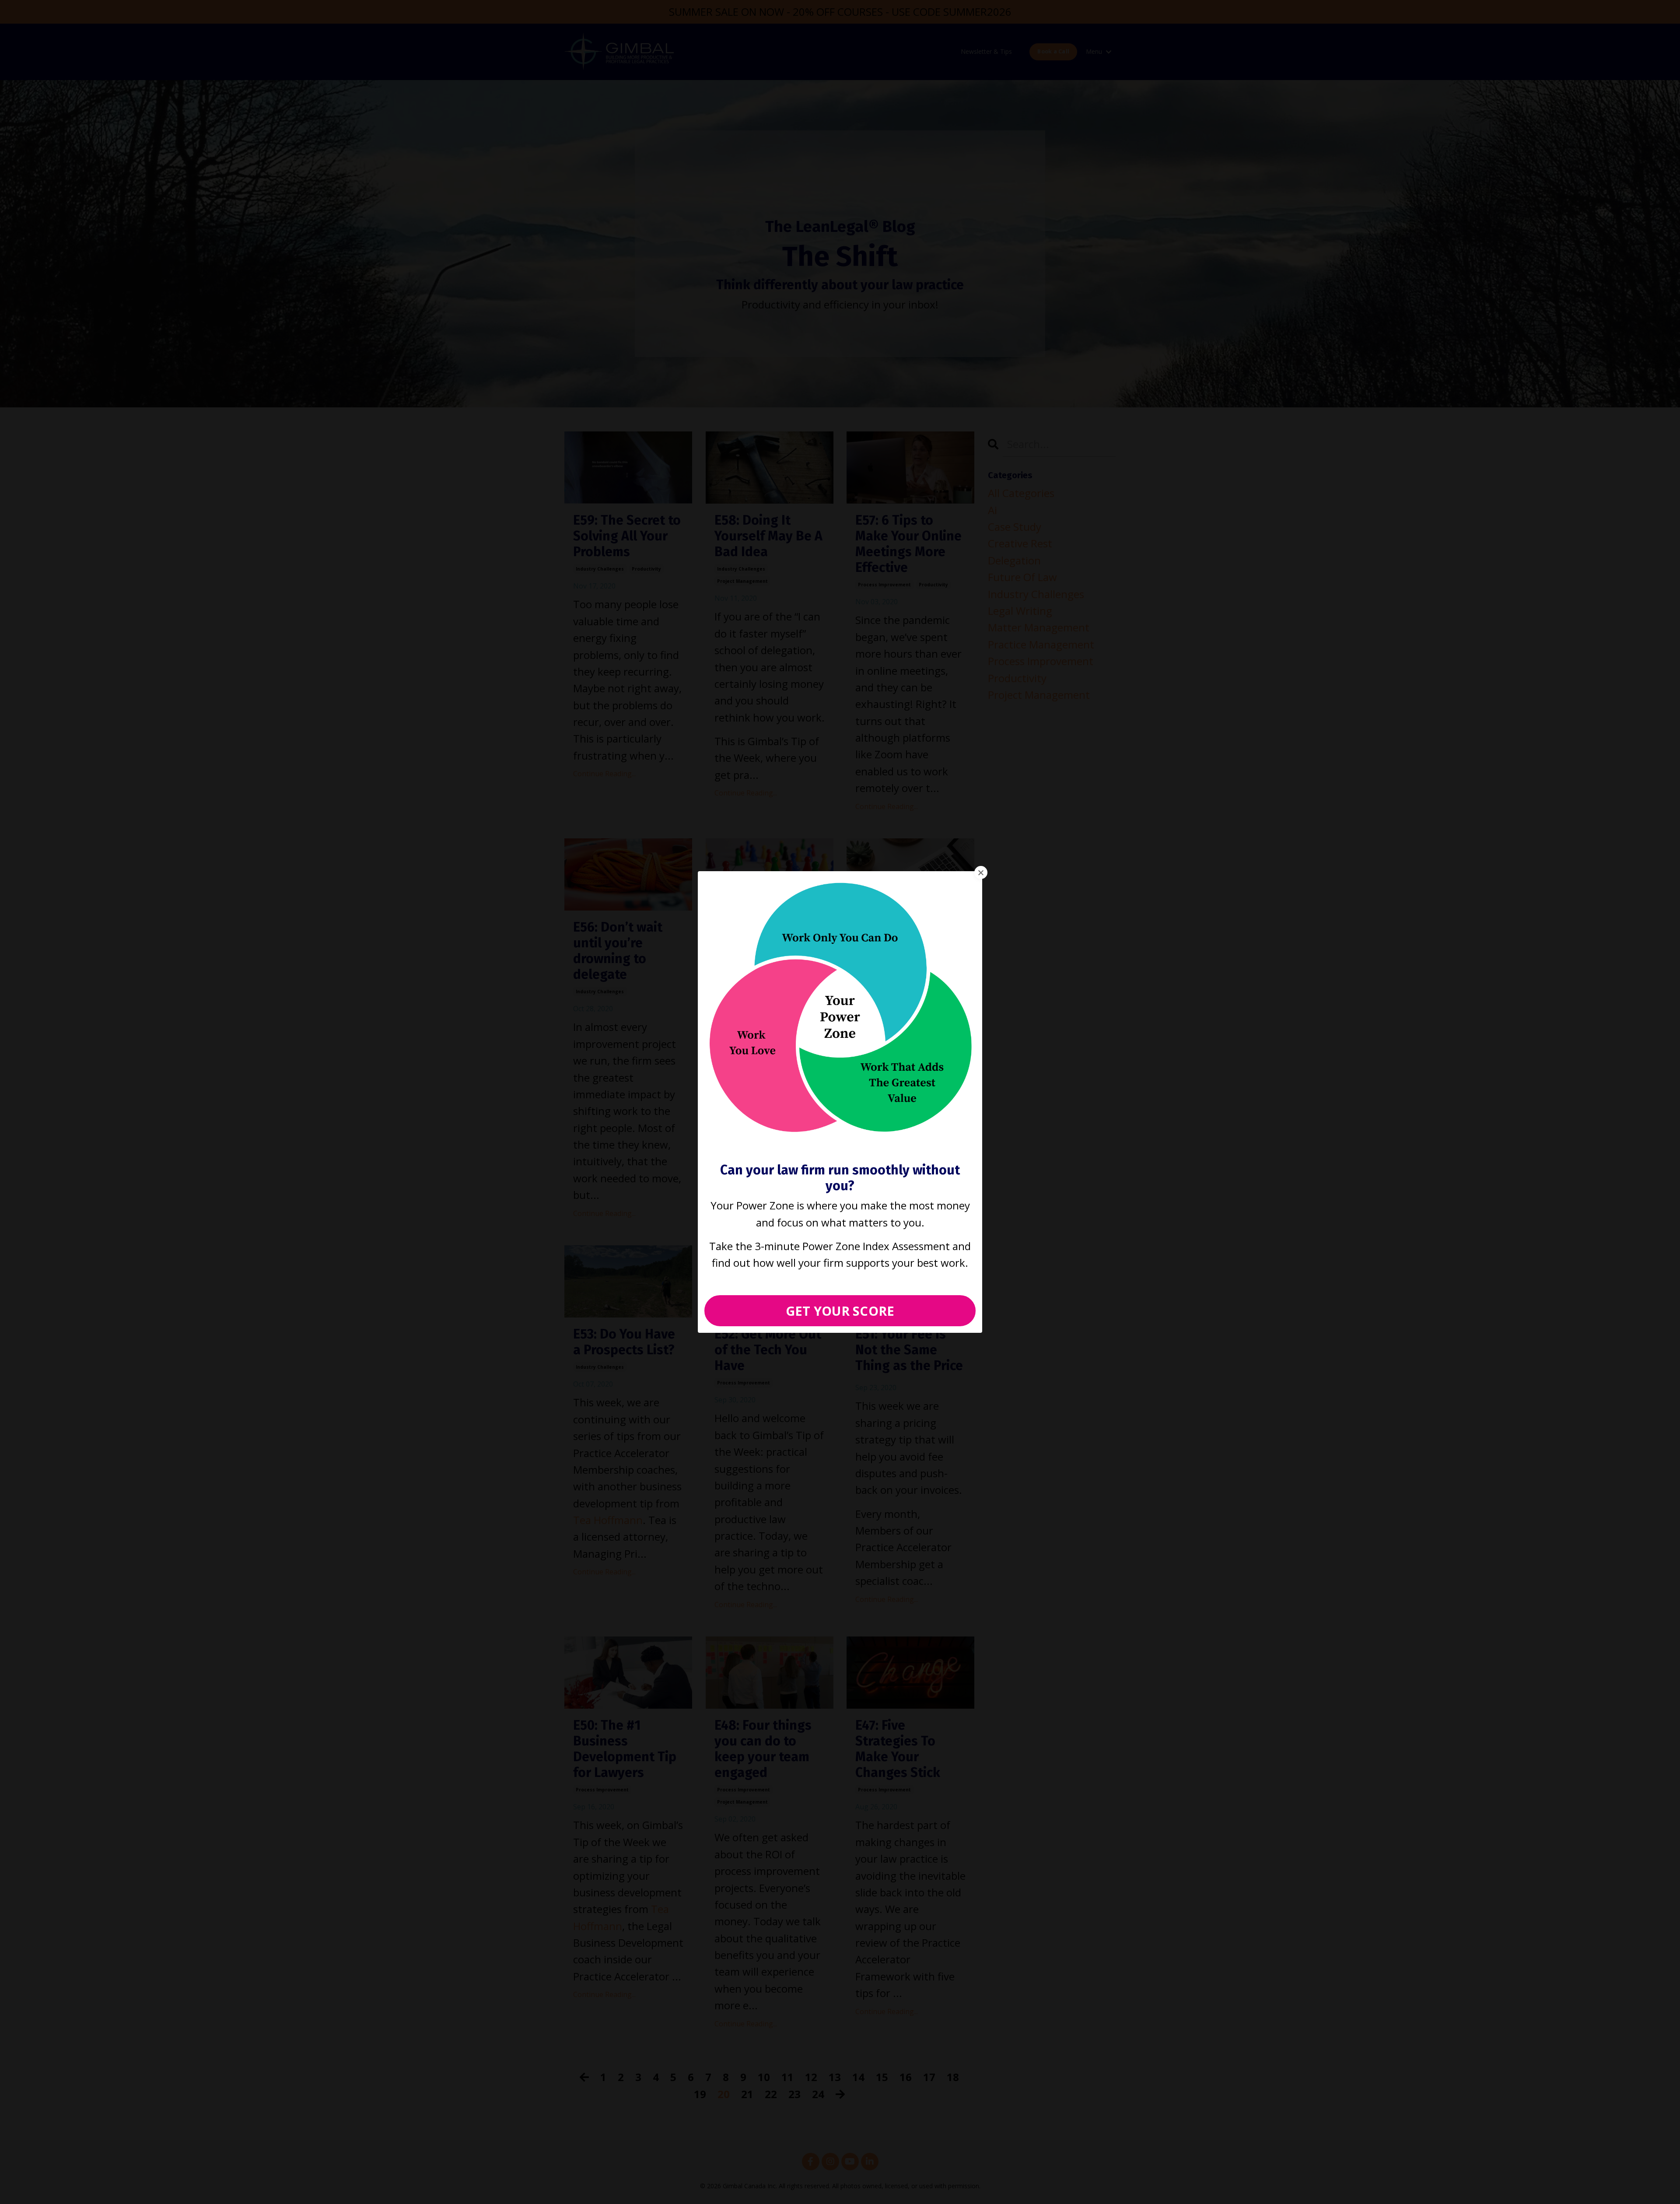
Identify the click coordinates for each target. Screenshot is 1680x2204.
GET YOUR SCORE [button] (840, 1311)
